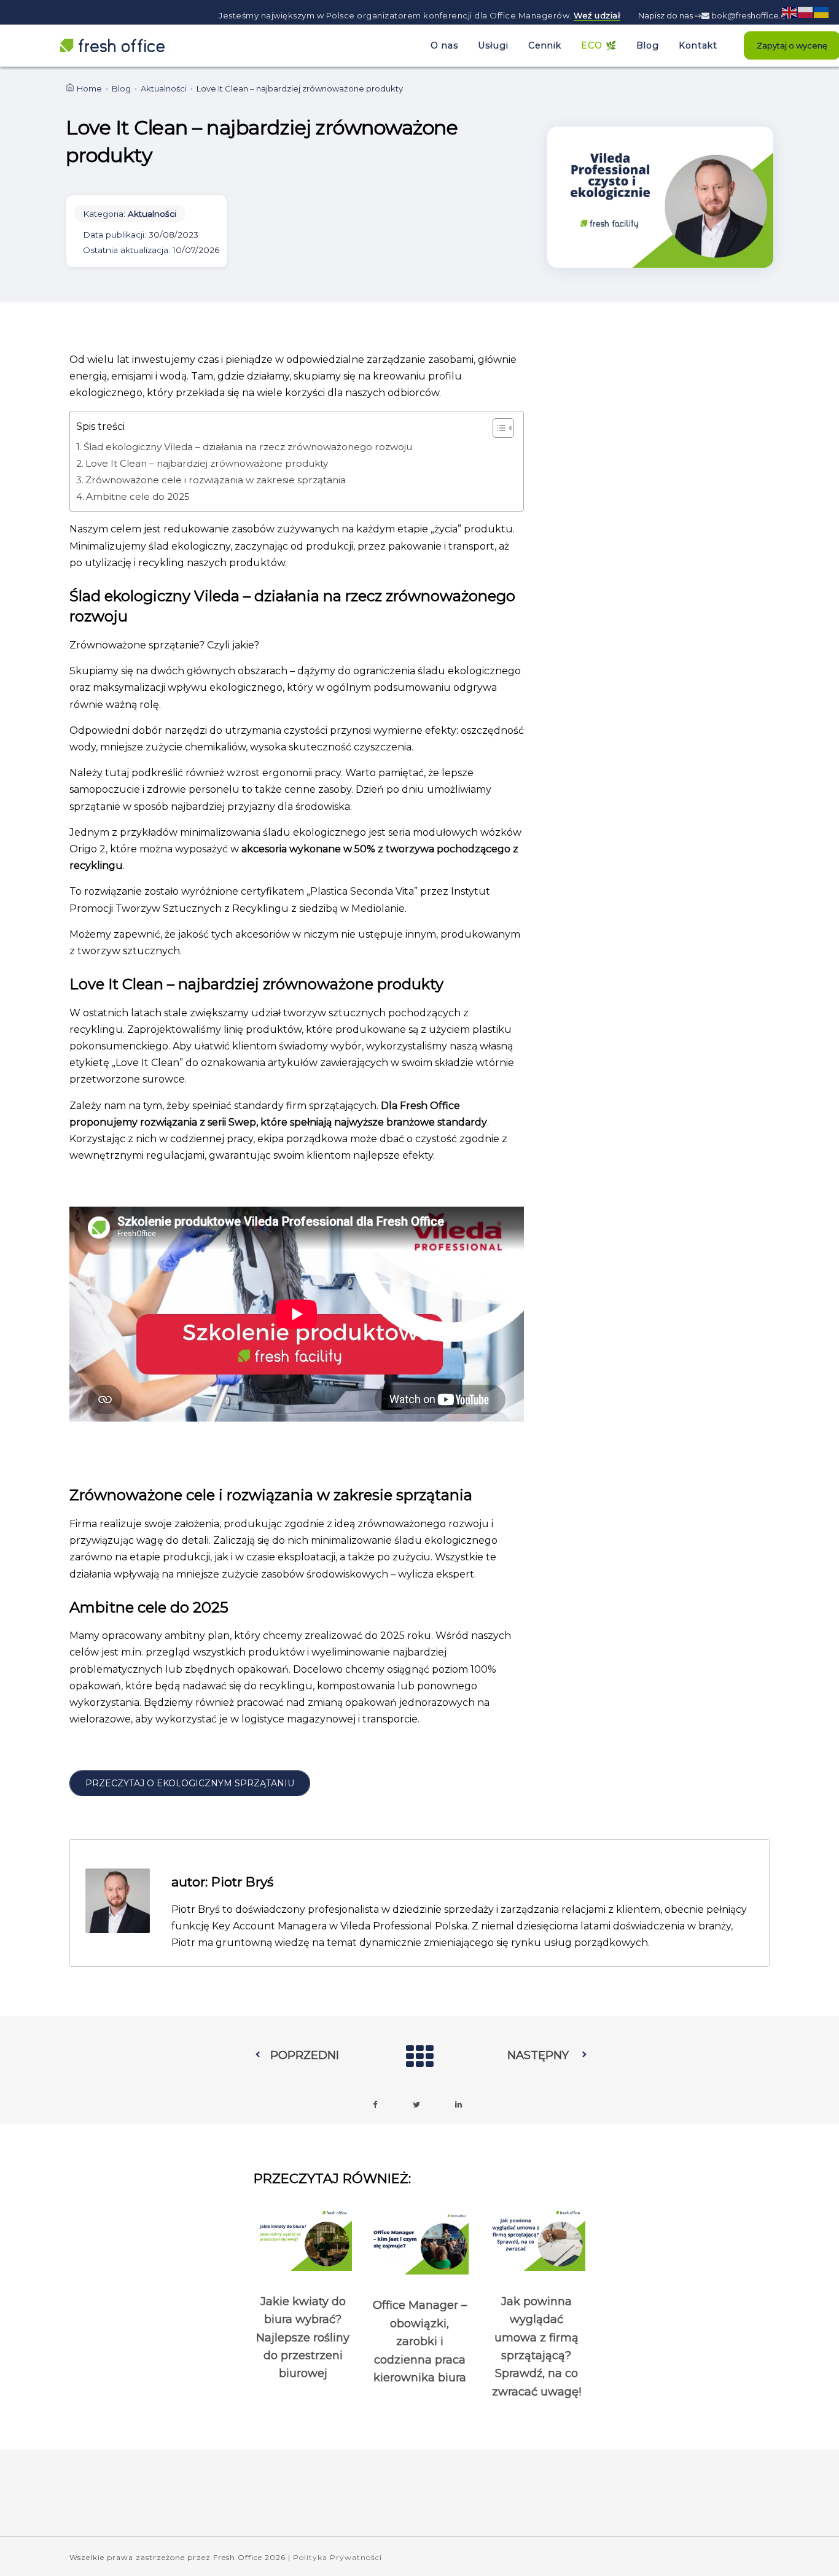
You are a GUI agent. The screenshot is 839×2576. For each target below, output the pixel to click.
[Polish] (806, 11)
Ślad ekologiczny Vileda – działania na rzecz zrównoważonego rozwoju (248, 447)
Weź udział (597, 15)
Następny (538, 2055)
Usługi (493, 45)
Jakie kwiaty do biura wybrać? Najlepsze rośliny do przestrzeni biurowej (303, 2338)
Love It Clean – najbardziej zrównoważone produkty (207, 463)
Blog (648, 45)
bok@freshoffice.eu (750, 15)
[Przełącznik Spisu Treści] (497, 428)
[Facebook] (375, 2105)
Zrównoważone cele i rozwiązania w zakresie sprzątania (216, 480)
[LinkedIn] (458, 2105)
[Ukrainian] (822, 11)
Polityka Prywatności (338, 2557)
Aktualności (164, 88)
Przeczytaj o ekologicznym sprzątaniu (190, 1783)
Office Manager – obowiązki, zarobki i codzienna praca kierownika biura (420, 2341)
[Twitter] (416, 2105)
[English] (790, 11)
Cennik (545, 45)
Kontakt (698, 45)
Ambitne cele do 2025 (138, 496)
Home (89, 88)
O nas (444, 45)
